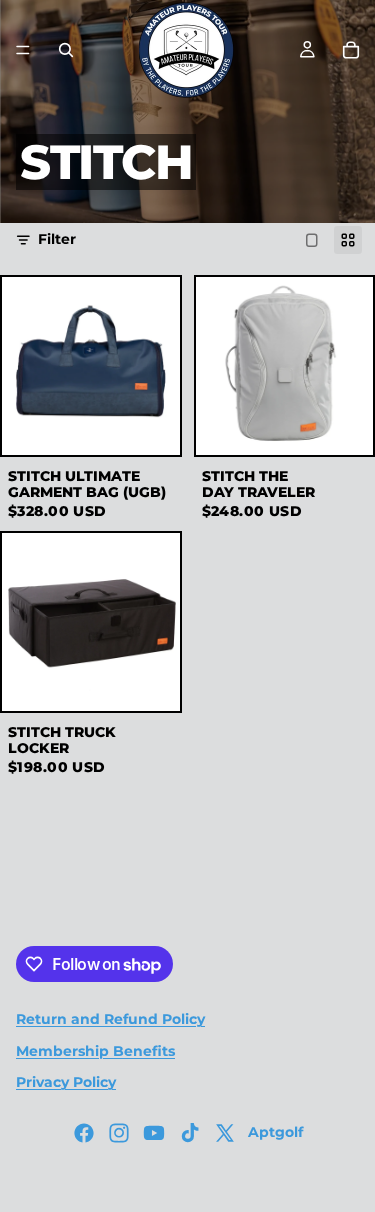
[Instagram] (119, 1133)
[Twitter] (225, 1133)
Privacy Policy (66, 1082)
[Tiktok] (190, 1133)
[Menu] (23, 50)
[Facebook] (84, 1133)
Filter (57, 239)
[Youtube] (154, 1133)
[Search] (66, 50)
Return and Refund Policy (110, 1019)
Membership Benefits (95, 1051)
